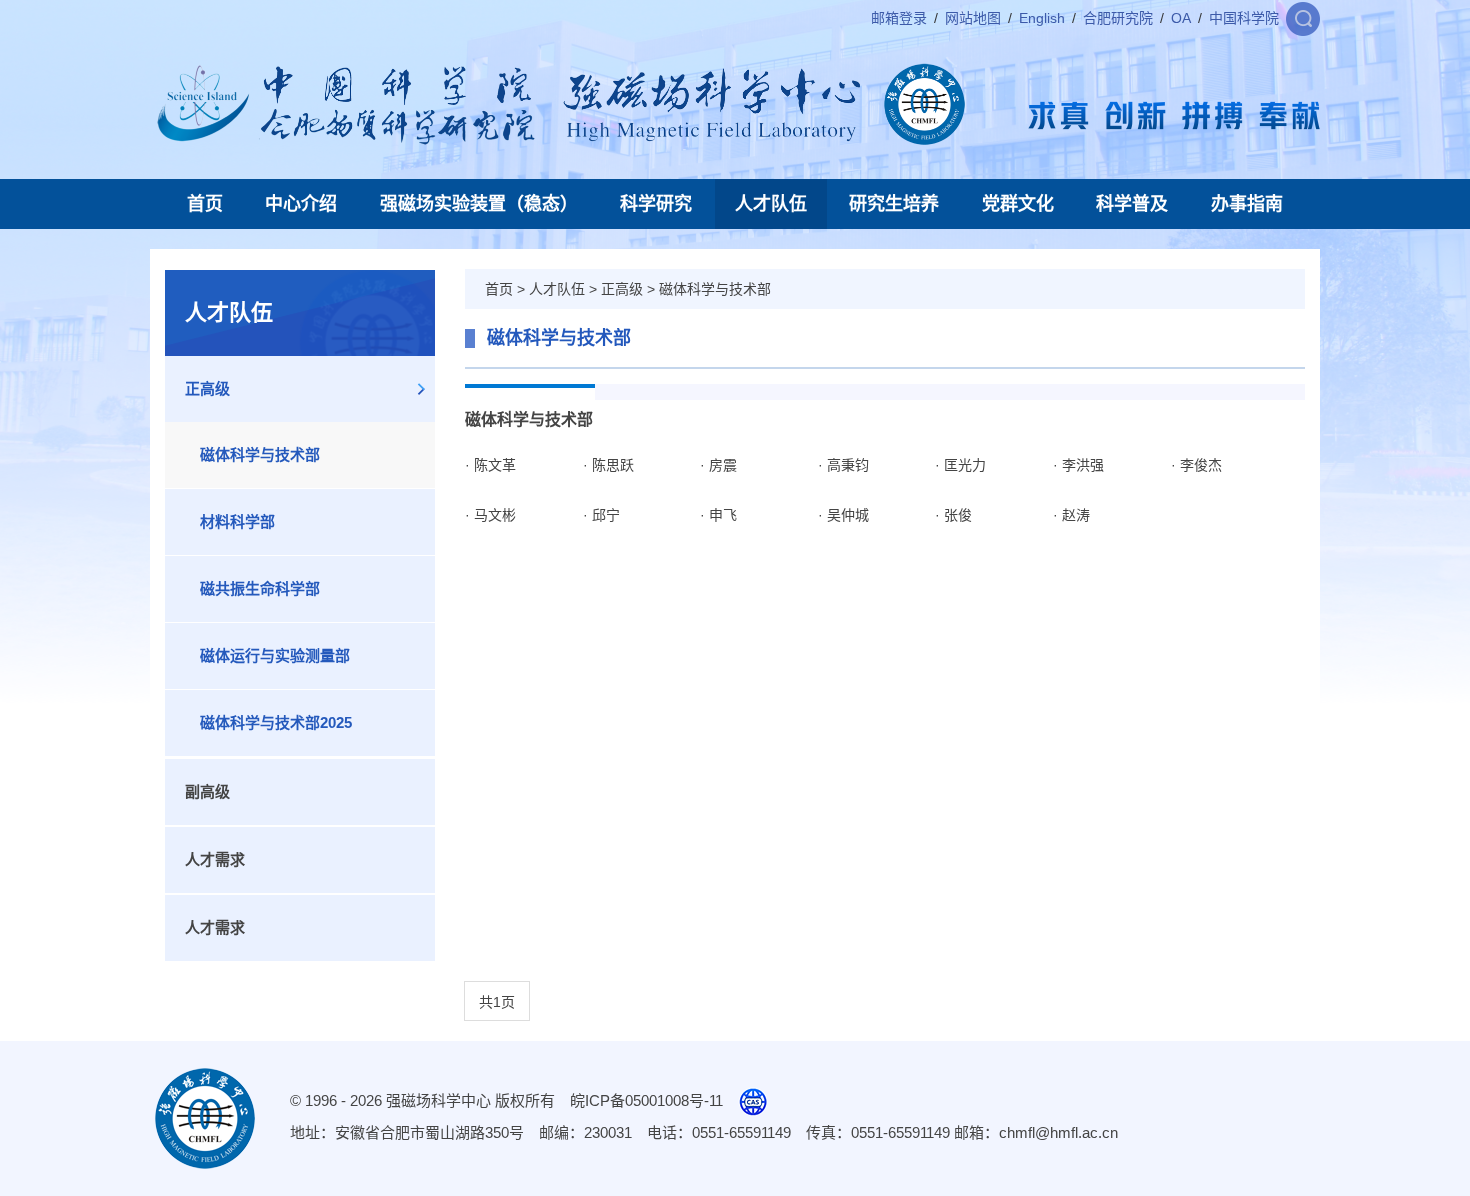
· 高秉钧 (843, 465)
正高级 (207, 388)
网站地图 (973, 18)
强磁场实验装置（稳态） (479, 204)
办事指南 (1247, 204)
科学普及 (1132, 204)
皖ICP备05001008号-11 (646, 1100)
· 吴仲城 (843, 515)
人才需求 (215, 859)
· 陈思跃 (608, 465)
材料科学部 (237, 521)
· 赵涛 (1071, 515)
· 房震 (718, 465)
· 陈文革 (490, 465)
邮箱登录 (899, 18)
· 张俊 (953, 515)
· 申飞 (718, 515)
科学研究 (656, 204)
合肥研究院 (1118, 18)
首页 (205, 204)
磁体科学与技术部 (260, 454)
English (1042, 18)
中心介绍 (301, 204)
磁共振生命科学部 (260, 588)
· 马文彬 (490, 515)
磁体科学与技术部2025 (276, 722)
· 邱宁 (601, 515)
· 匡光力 (960, 465)
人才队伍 (771, 204)
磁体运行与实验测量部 (275, 655)
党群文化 (1018, 204)
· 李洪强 (1078, 465)
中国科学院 (1244, 18)
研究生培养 (894, 204)
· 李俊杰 (1196, 465)
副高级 (207, 791)
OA (1181, 18)
